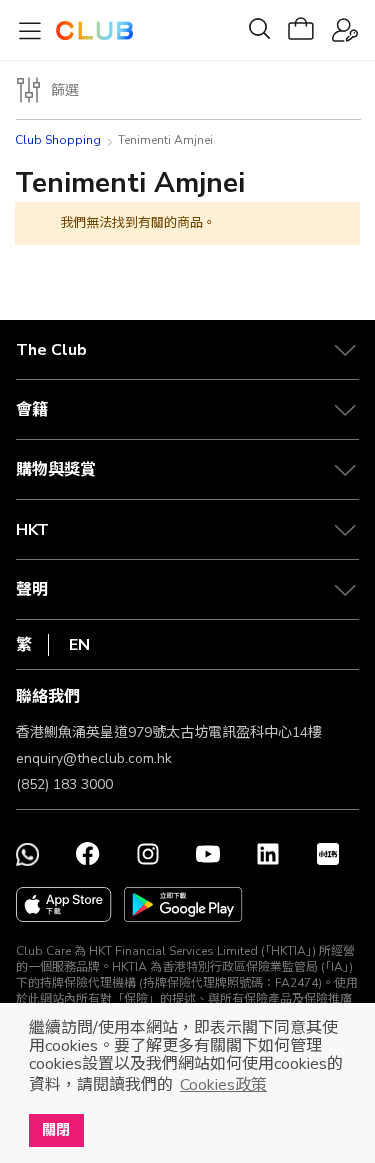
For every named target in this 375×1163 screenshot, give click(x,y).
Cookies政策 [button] (223, 1085)
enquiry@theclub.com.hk (94, 758)
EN (79, 645)
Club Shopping (58, 140)
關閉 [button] (56, 1130)
